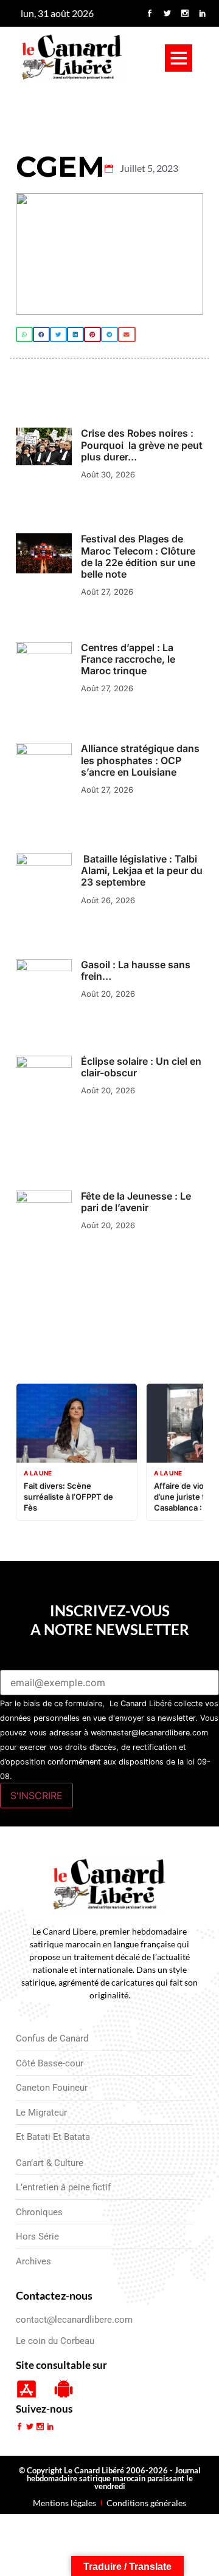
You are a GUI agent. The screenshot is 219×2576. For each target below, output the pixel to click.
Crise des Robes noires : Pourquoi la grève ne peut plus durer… (142, 445)
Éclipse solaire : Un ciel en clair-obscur (141, 1067)
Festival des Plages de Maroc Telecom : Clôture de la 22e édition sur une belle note (138, 556)
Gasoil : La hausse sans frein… (136, 970)
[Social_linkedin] (203, 13)
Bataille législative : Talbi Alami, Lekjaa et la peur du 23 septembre (142, 870)
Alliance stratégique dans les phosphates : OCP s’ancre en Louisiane (140, 760)
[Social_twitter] (167, 13)
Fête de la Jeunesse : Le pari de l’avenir (136, 1202)
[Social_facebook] (150, 13)
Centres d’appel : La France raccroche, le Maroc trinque (128, 659)
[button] (179, 58)
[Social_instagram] (185, 13)
